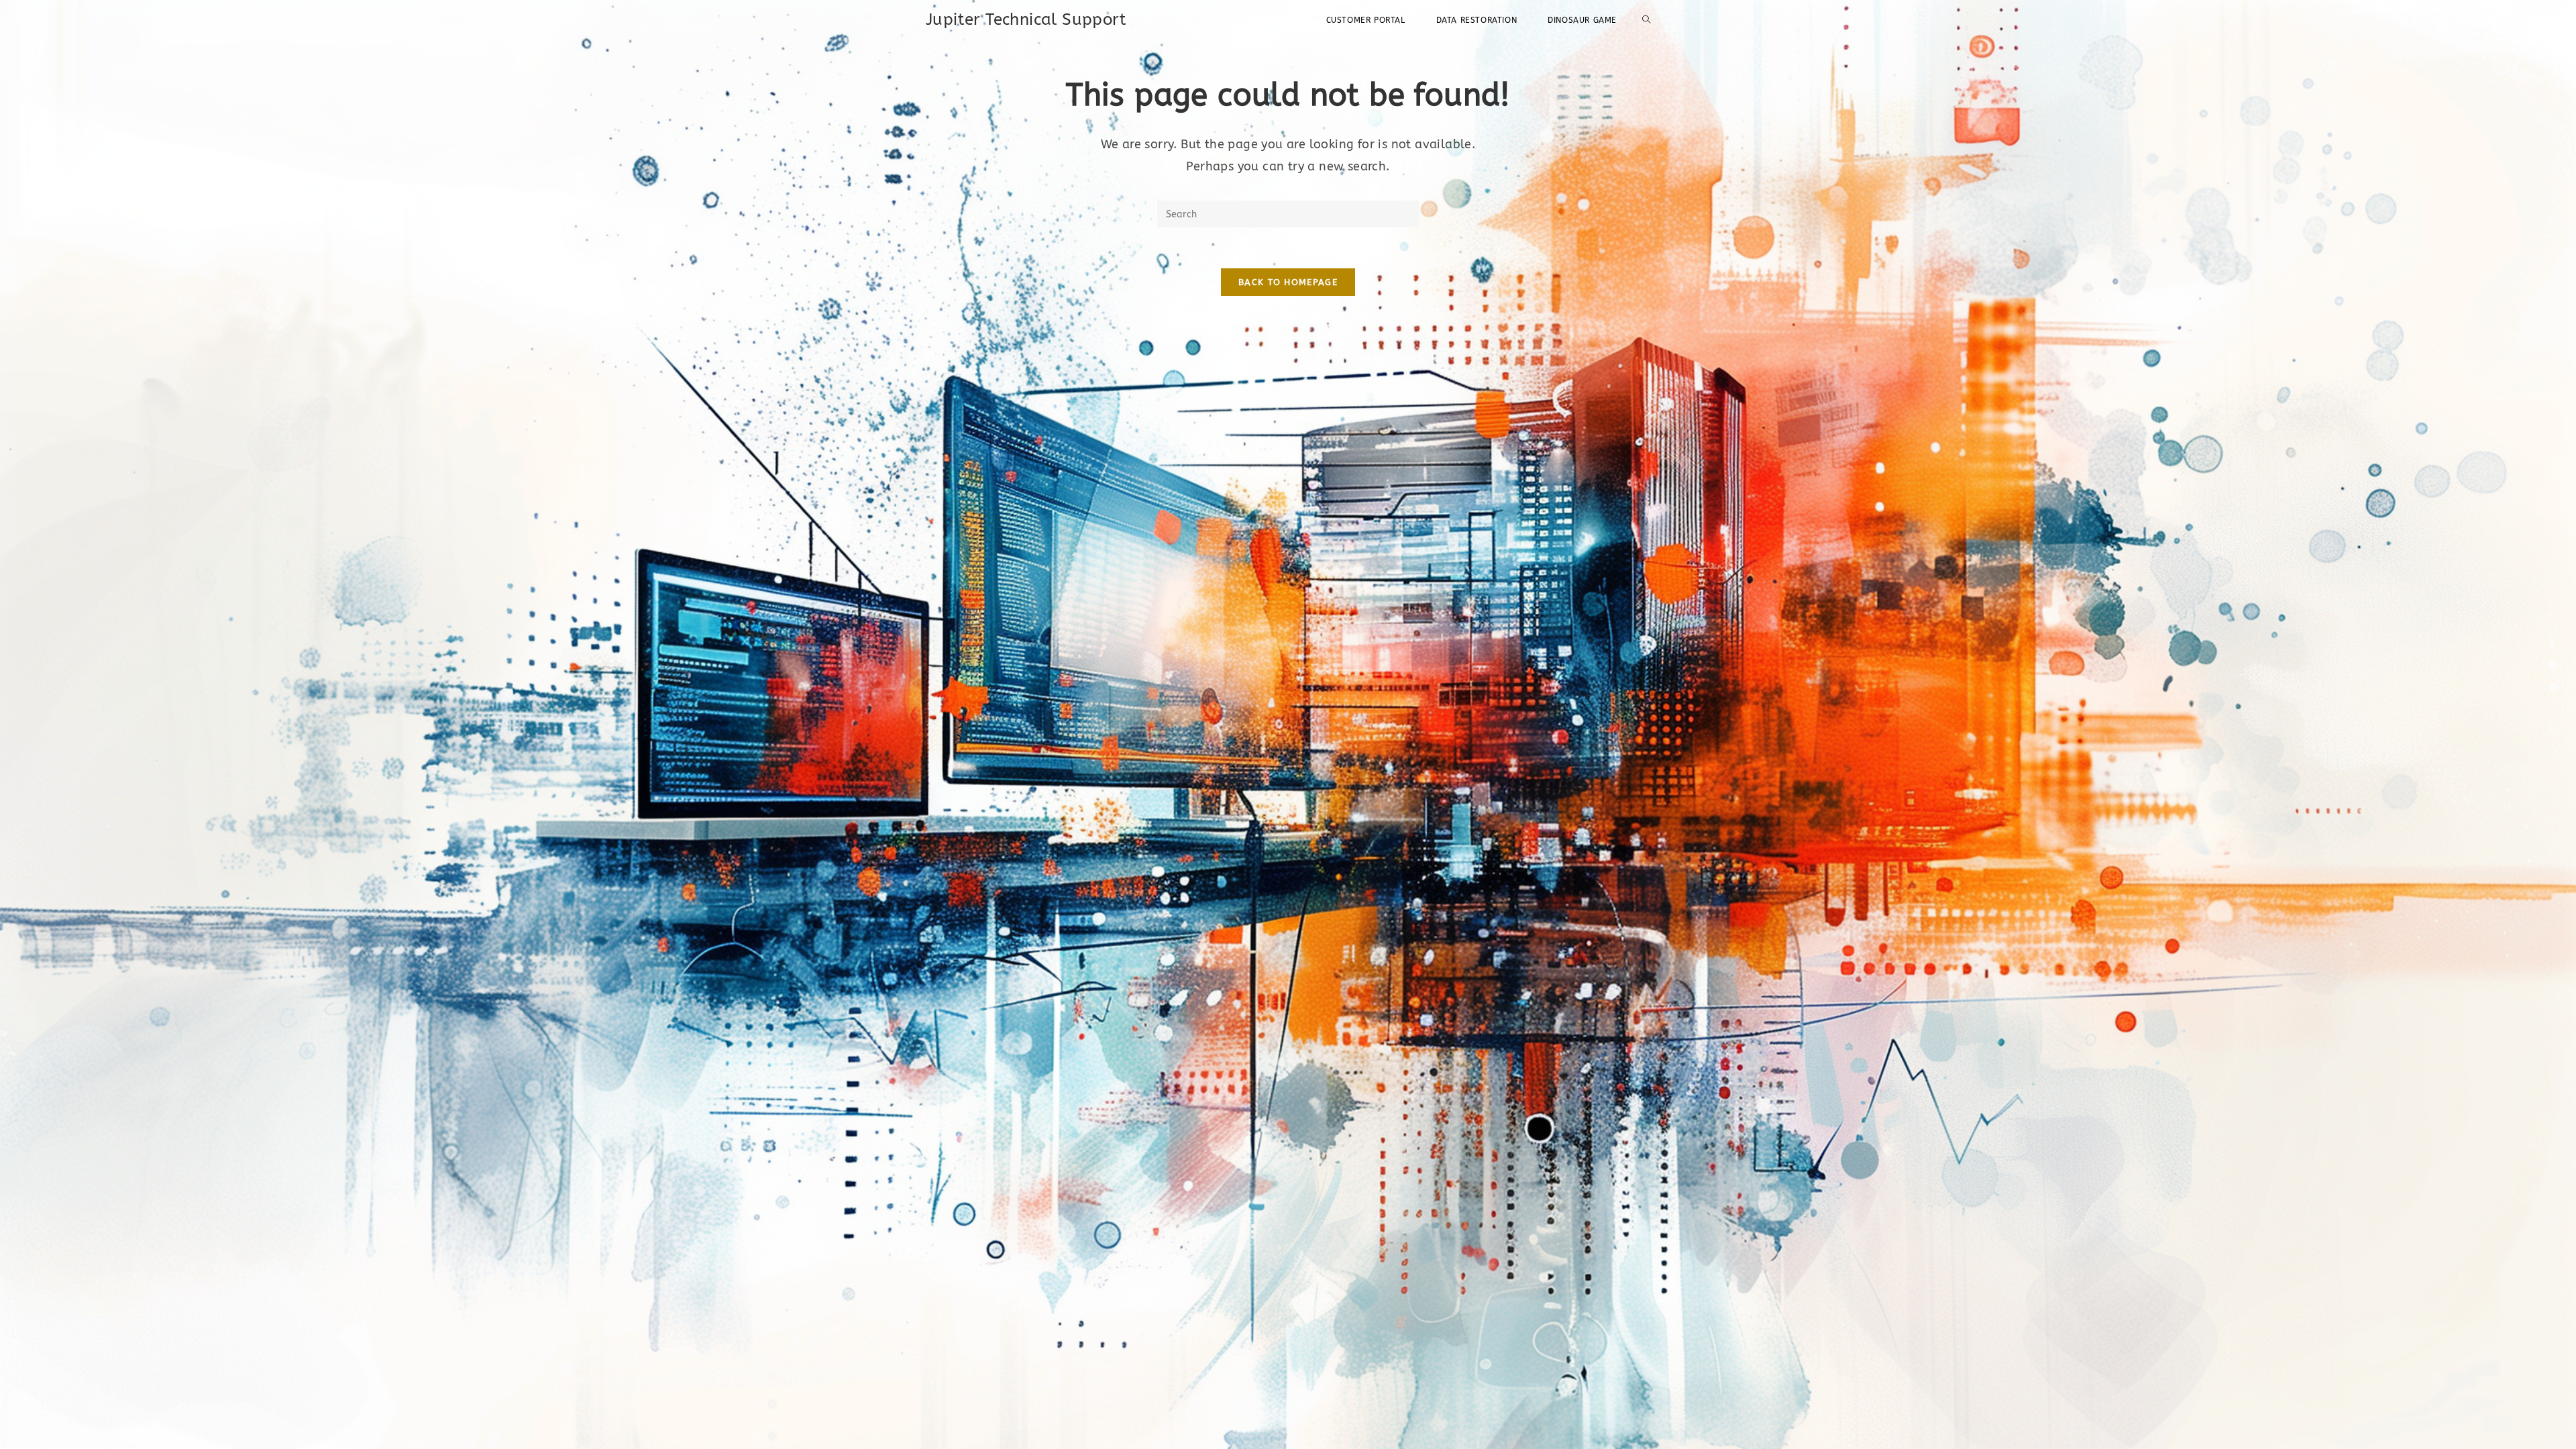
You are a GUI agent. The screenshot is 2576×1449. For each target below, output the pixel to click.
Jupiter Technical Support (1026, 19)
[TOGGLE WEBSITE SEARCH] (1646, 20)
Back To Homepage (1288, 282)
